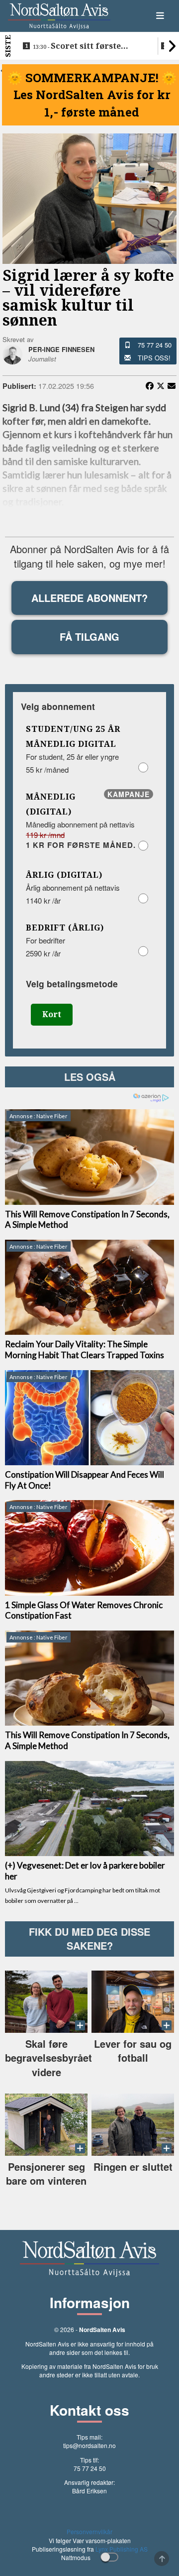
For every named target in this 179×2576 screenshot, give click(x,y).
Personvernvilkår (89, 2531)
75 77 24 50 (155, 345)
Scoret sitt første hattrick (77, 46)
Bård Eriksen (89, 2491)
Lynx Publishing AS (122, 2549)
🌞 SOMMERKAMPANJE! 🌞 (92, 78)
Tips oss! (154, 358)
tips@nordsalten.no (89, 2445)
